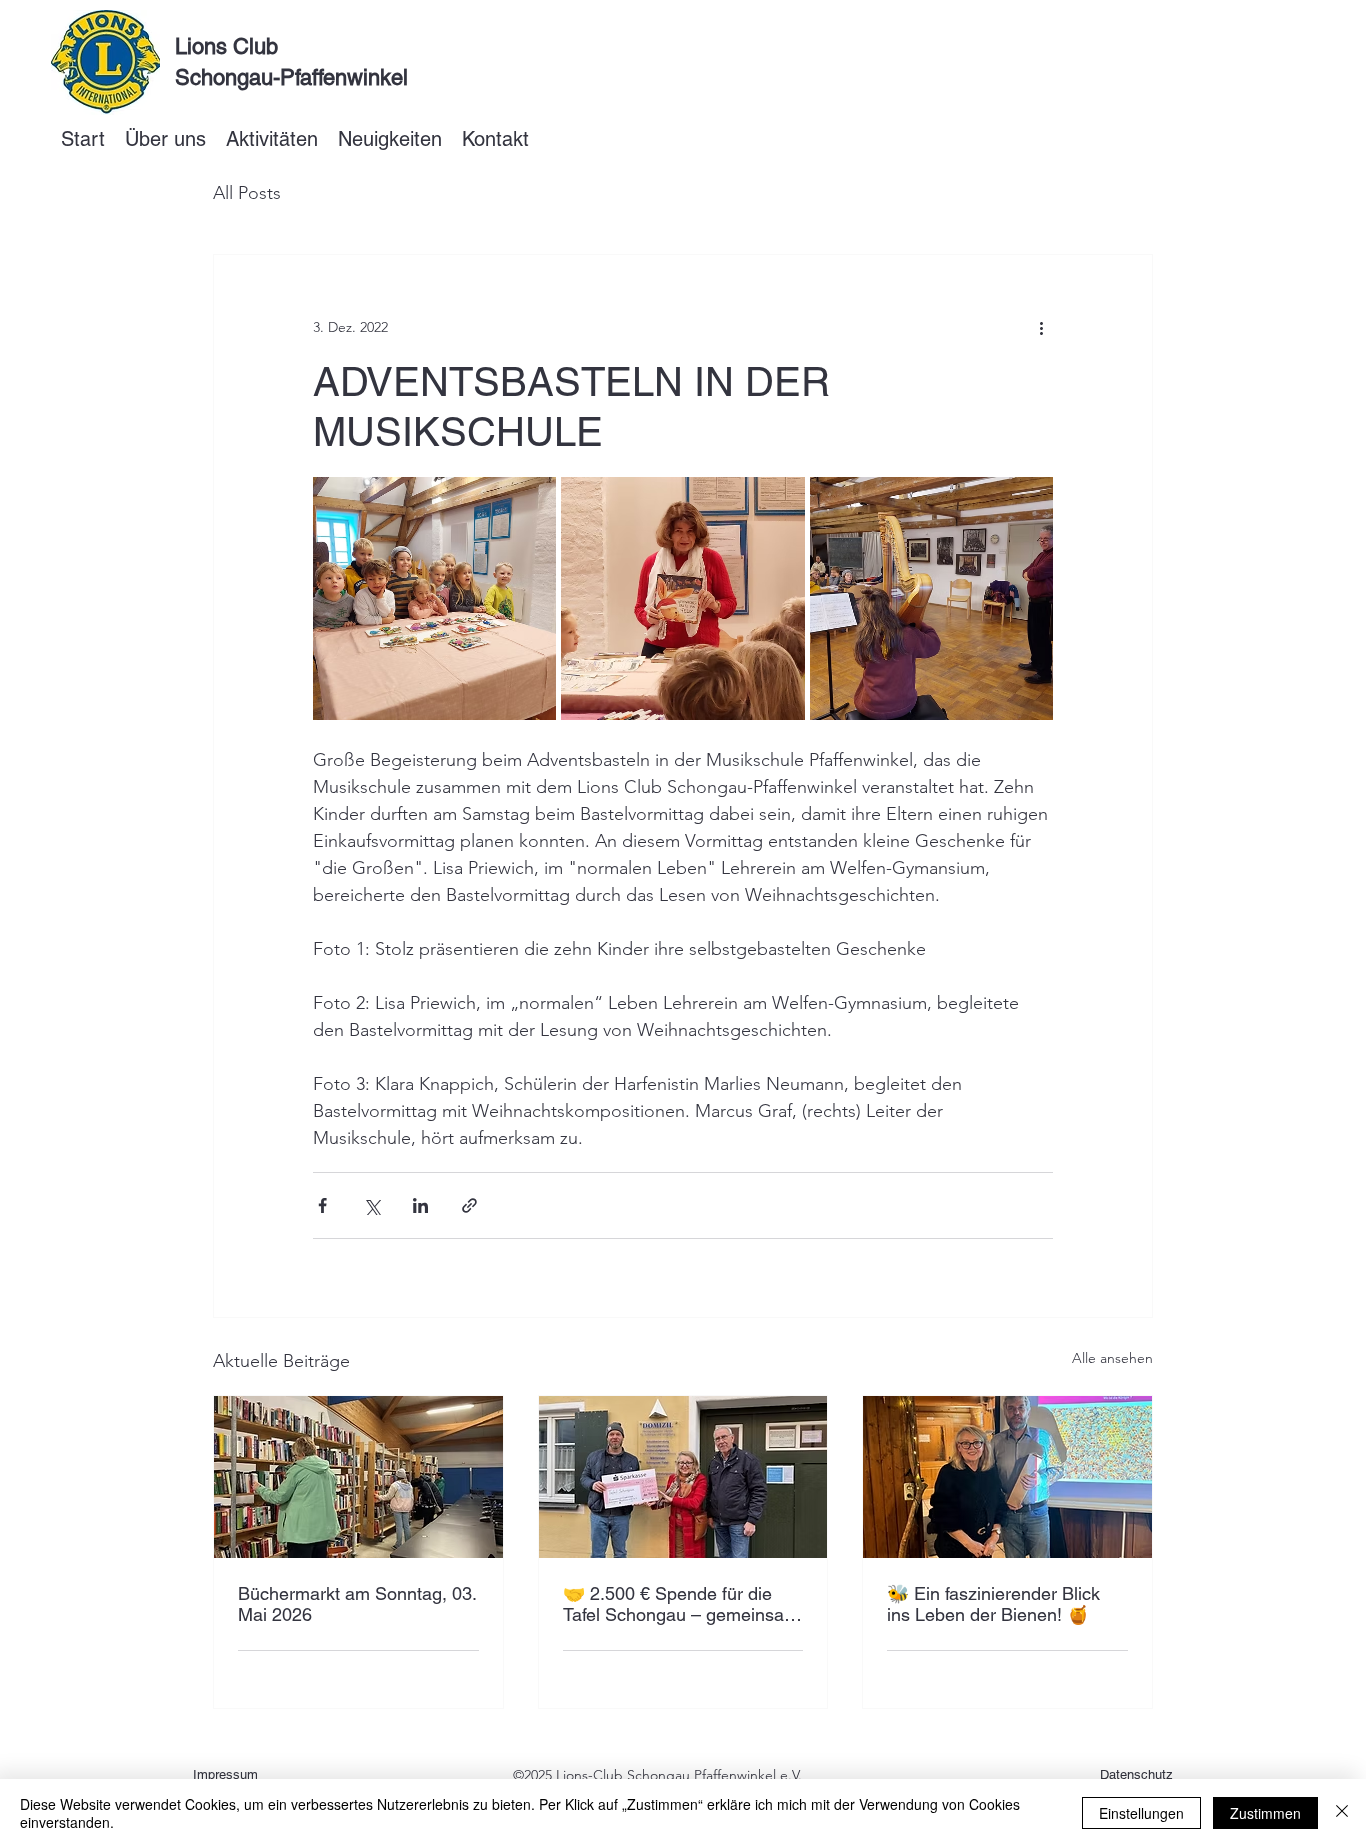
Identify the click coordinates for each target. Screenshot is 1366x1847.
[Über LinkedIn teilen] (420, 1205)
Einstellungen (1141, 1813)
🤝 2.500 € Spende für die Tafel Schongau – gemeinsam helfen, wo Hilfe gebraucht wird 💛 (681, 1604)
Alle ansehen (1112, 1358)
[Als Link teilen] (469, 1205)
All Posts (247, 193)
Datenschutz (1136, 1774)
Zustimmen (1265, 1813)
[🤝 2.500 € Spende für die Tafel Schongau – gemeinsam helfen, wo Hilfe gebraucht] (683, 1477)
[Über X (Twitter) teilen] (371, 1205)
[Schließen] (1342, 1813)
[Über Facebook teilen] (322, 1205)
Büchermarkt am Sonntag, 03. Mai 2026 (357, 1604)
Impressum (225, 1774)
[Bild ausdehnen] (434, 598)
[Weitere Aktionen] (1041, 327)
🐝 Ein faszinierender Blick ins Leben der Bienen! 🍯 (993, 1604)
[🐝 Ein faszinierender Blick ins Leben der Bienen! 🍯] (1007, 1477)
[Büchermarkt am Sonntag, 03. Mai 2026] (358, 1477)
